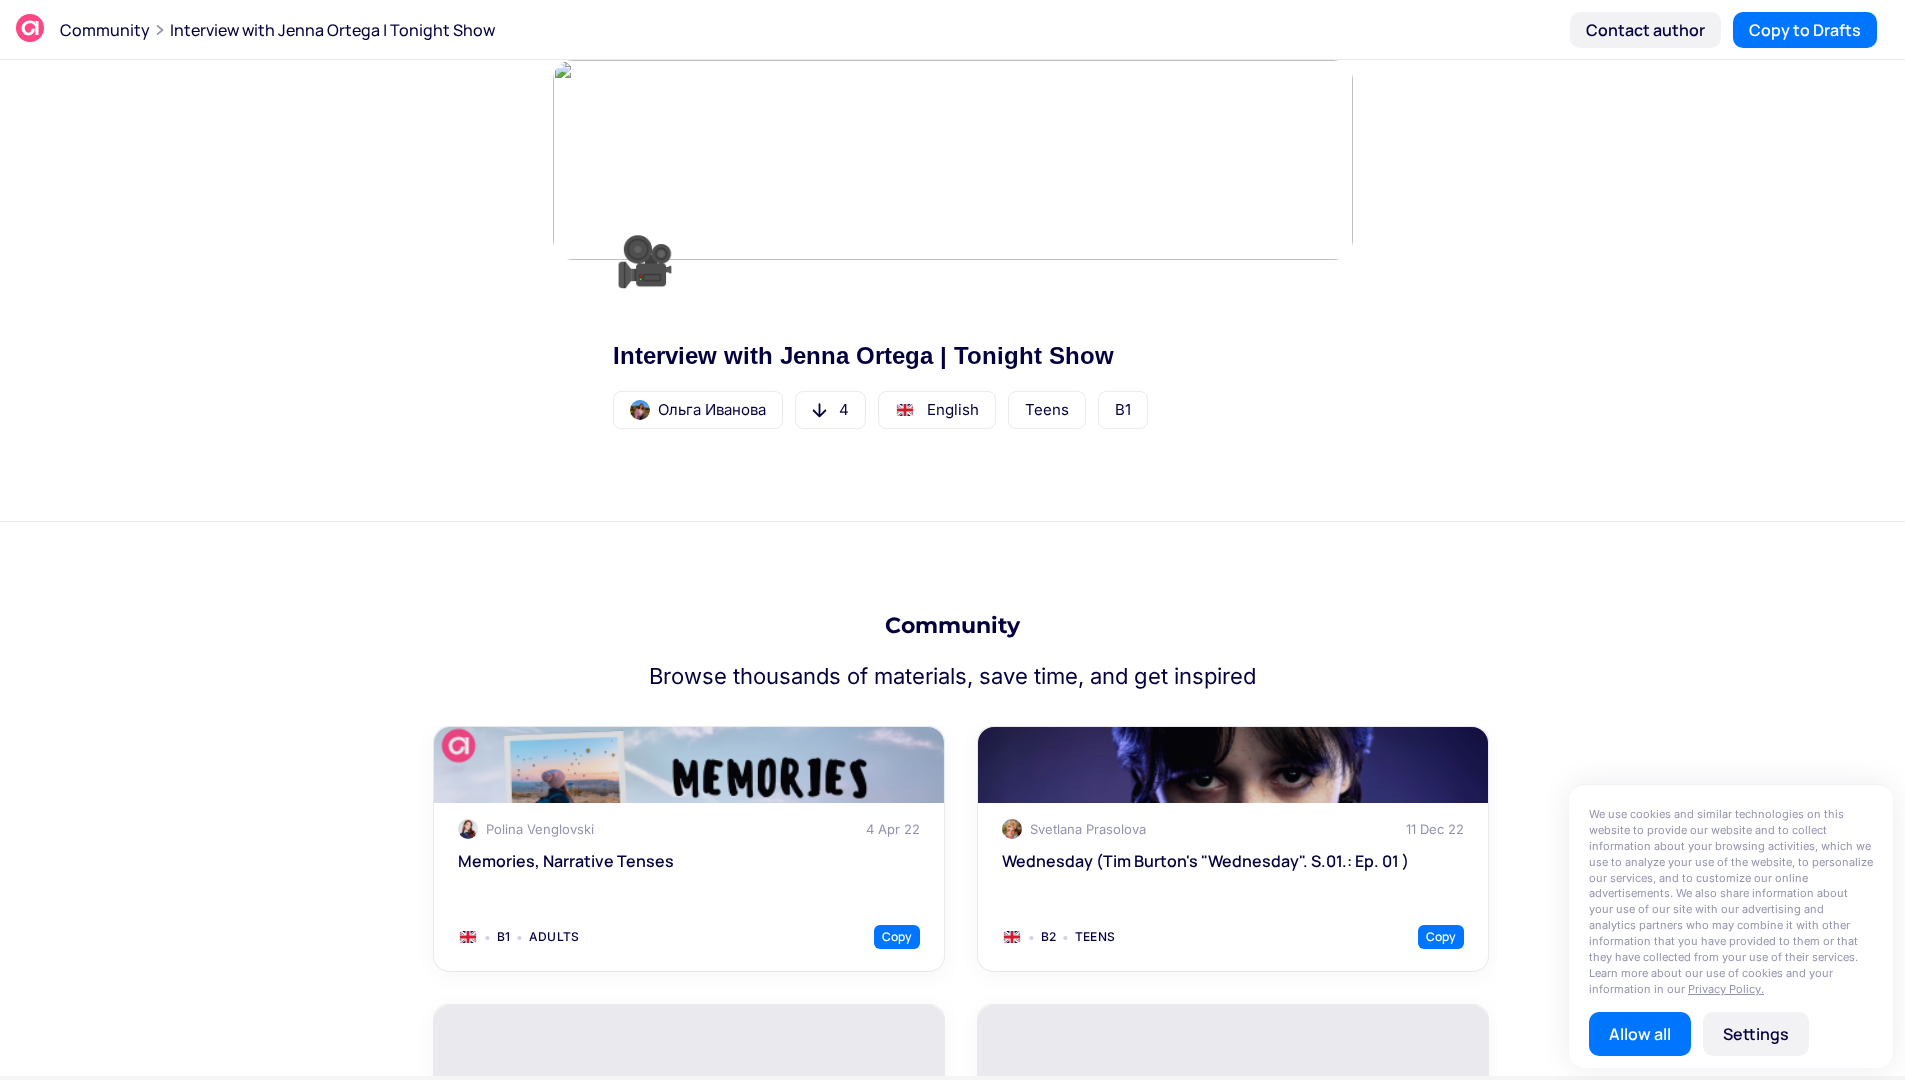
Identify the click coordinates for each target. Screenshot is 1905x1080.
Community (105, 30)
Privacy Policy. (1726, 989)
